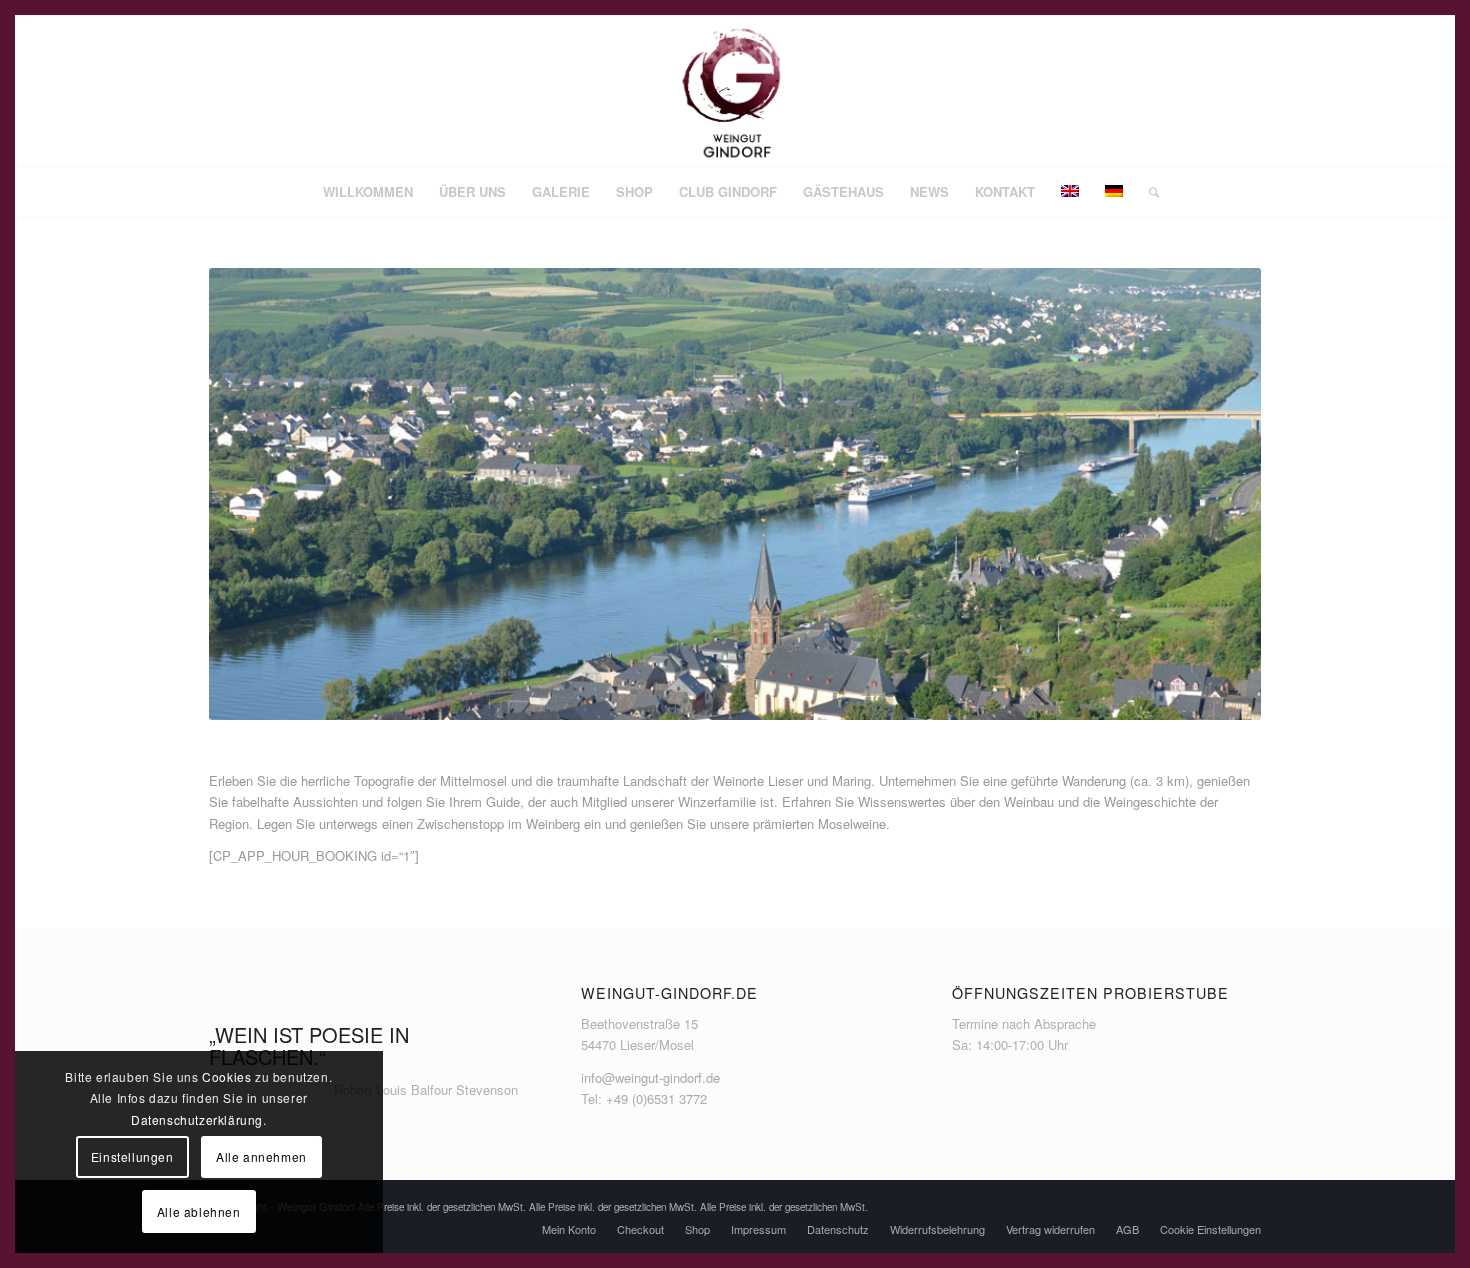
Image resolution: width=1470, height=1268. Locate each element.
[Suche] (1147, 192)
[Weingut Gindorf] (735, 91)
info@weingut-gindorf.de (650, 1077)
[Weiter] (1216, 494)
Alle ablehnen (199, 1211)
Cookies (226, 1076)
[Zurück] (254, 494)
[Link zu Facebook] (1186, 91)
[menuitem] (368, 192)
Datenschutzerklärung (197, 1119)
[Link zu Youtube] (1246, 91)
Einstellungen (132, 1156)
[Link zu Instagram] (1216, 91)
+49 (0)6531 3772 (656, 1098)
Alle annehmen (261, 1156)
